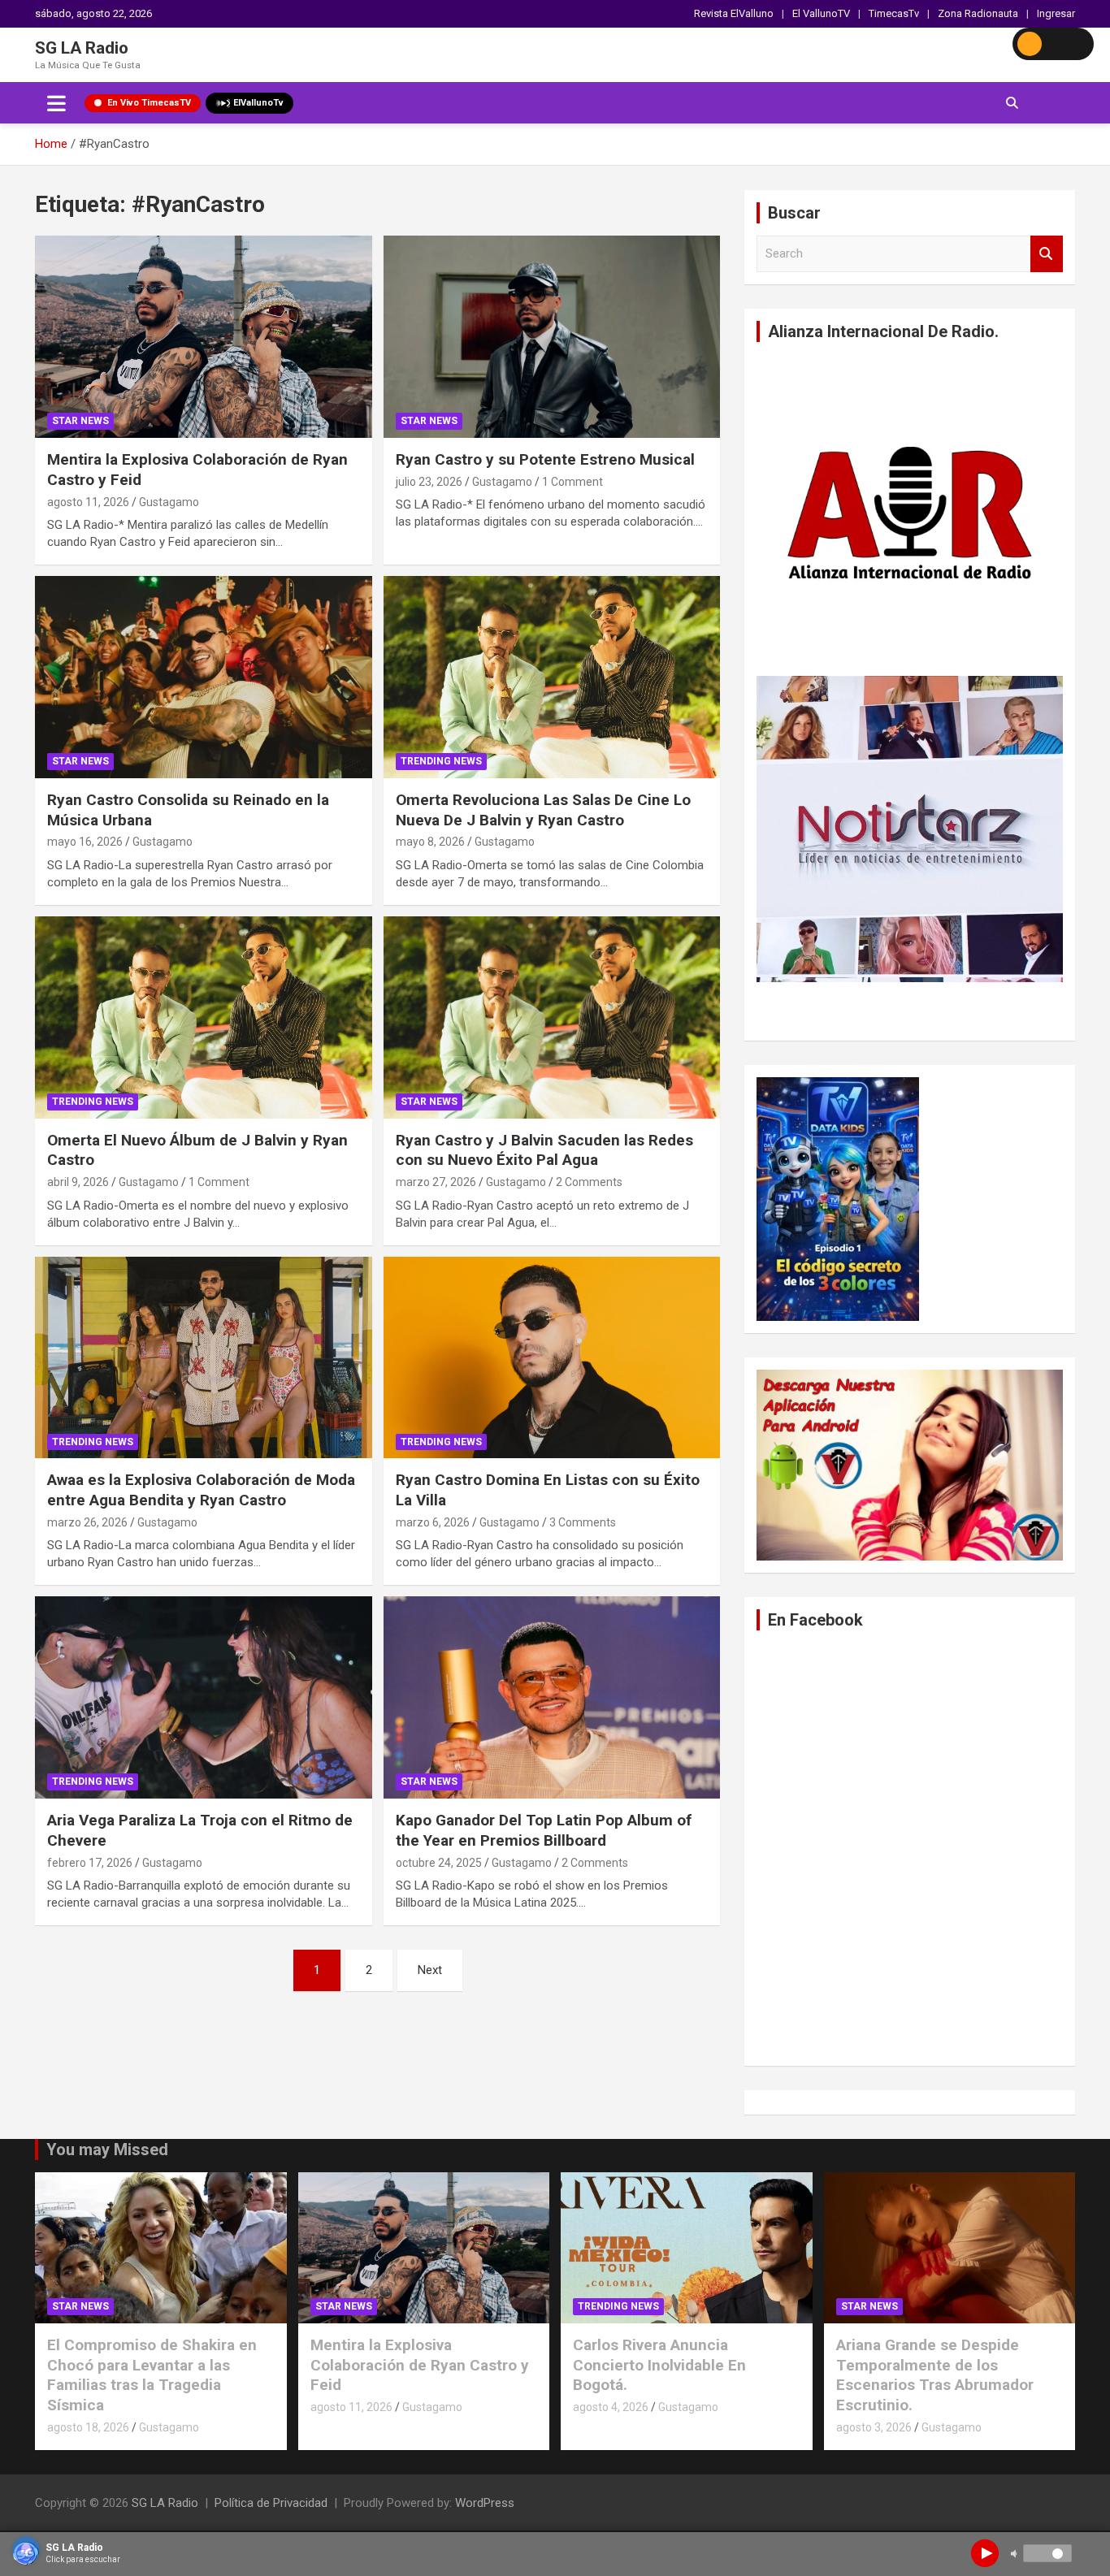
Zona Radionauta (978, 13)
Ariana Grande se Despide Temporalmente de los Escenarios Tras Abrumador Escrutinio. (935, 2375)
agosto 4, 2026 (611, 2407)
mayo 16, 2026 (85, 842)
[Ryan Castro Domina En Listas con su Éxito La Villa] (551, 1357)
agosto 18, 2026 (88, 2427)
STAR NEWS (80, 421)
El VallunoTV (821, 13)
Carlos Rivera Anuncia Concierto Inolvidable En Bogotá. (659, 2365)
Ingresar (1056, 13)
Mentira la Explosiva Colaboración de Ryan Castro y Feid (420, 2365)
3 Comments (583, 1522)
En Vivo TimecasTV (149, 103)
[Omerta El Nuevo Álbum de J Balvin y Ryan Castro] (204, 1017)
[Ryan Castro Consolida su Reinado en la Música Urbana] (204, 677)
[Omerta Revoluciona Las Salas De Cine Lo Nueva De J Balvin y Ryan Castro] (551, 677)
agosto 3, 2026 (874, 2427)
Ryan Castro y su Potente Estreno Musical (545, 459)
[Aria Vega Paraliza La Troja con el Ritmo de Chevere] (204, 1698)
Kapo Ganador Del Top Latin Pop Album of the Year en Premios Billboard (544, 1830)
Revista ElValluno (734, 13)
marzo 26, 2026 (87, 1522)
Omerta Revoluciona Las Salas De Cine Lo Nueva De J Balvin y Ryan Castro (543, 810)
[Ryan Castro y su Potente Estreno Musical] (551, 337)
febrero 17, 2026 (90, 1863)
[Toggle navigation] (56, 103)
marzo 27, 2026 (436, 1182)
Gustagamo (169, 502)
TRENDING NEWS (441, 761)
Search (1047, 254)
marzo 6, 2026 (433, 1522)
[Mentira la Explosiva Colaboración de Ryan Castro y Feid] (204, 337)
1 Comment (572, 482)
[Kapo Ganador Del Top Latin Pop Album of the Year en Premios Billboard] (551, 1698)
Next (430, 1970)
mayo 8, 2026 (430, 842)
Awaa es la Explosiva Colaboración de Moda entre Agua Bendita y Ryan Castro (201, 1490)
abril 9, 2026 (78, 1182)
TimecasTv (894, 13)
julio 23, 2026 (429, 482)
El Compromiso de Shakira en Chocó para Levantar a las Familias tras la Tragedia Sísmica (152, 2375)
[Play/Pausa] (985, 2553)
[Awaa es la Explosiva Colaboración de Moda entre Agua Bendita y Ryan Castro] (204, 1357)
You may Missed (107, 2150)
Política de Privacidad (271, 2503)
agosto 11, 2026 (88, 502)
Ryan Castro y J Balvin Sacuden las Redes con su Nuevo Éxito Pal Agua (544, 1150)
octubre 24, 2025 (439, 1863)
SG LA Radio (82, 48)
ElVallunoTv (258, 103)
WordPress (485, 2503)
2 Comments (589, 1182)
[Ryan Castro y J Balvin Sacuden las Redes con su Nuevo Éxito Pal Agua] (551, 1017)
